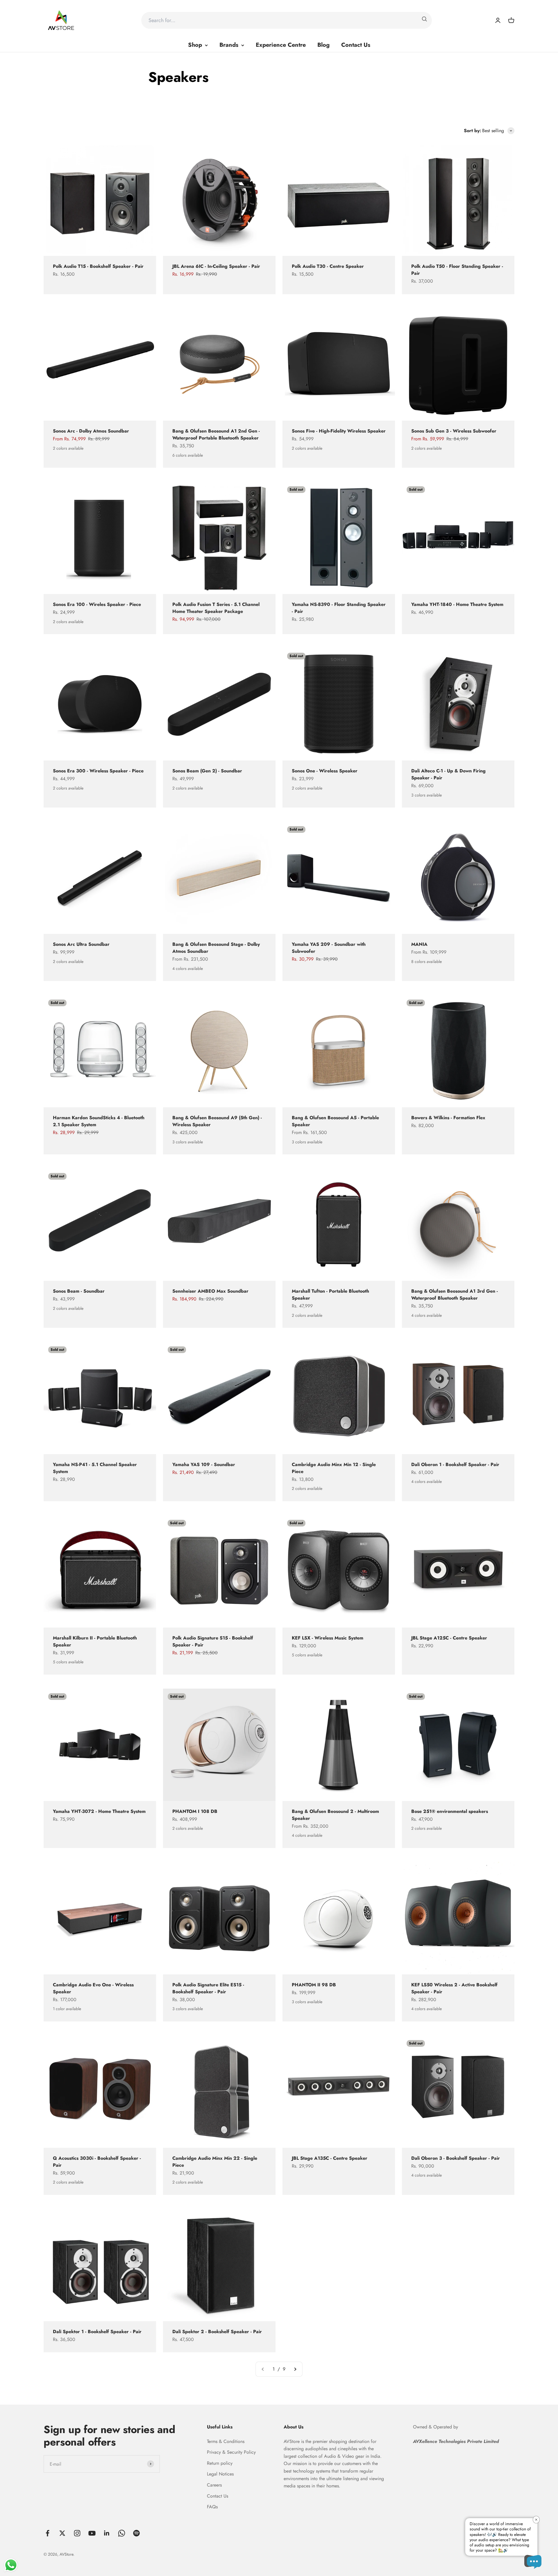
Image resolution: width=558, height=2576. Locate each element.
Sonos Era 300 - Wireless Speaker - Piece (98, 771)
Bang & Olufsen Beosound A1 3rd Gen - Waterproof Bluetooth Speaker (455, 1295)
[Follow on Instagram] (77, 2533)
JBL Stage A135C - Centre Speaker (330, 2158)
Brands (229, 45)
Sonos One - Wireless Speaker (325, 771)
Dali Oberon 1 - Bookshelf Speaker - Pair (455, 1464)
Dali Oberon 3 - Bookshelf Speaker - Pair (456, 2158)
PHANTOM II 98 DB (314, 1985)
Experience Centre (281, 45)
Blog (323, 45)
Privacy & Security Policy (231, 2452)
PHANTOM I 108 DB (195, 1811)
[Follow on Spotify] (136, 2533)
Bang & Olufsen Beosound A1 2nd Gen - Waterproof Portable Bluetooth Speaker (216, 434)
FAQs (212, 2507)
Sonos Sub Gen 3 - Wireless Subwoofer (454, 431)
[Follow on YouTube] (92, 2533)
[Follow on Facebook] (48, 2533)
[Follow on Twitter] (62, 2533)
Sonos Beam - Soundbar (79, 1291)
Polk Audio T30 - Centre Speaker (328, 266)
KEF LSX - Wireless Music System (328, 1638)
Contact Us (356, 45)
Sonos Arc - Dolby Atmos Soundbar (91, 431)
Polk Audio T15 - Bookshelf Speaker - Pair (98, 266)
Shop (195, 45)
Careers (214, 2485)
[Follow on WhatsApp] (122, 2533)
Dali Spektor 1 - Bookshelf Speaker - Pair (97, 2332)
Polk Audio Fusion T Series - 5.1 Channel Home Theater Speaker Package (216, 608)
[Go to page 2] (295, 2369)
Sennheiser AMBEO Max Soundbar (210, 1291)
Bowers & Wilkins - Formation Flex (448, 1118)
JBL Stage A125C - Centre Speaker (449, 1638)
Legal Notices (220, 2474)
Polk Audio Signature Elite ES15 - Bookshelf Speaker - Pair (208, 1988)
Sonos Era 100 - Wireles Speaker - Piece (97, 604)
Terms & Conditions (226, 2441)
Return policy (220, 2463)
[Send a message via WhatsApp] (11, 2565)
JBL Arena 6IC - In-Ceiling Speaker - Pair (216, 266)
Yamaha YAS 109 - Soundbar (204, 1464)
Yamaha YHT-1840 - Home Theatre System (457, 604)
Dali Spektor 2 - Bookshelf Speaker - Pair (217, 2332)
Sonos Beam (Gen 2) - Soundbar (207, 771)
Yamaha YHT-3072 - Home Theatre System (99, 1811)
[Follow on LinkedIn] (107, 2533)
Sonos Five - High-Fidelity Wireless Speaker (339, 431)
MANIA (419, 944)
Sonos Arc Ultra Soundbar (81, 944)
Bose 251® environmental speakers (450, 1811)
